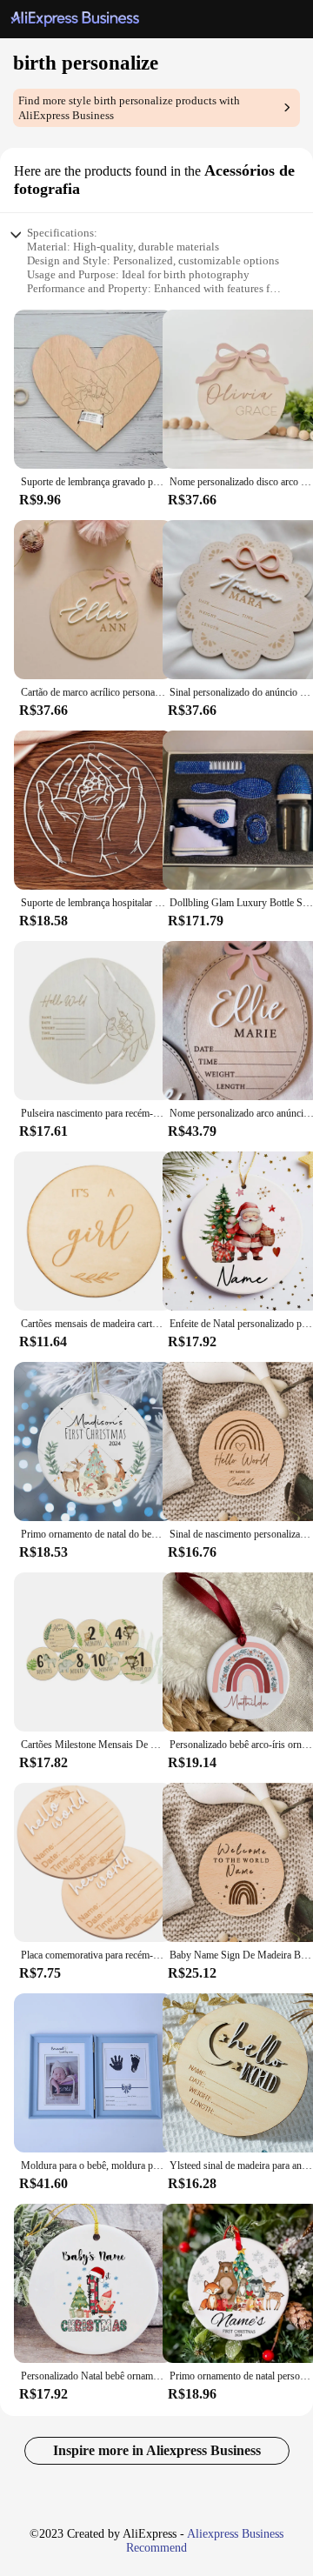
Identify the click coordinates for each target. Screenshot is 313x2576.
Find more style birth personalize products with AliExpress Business (129, 108)
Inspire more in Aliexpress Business (157, 2450)
